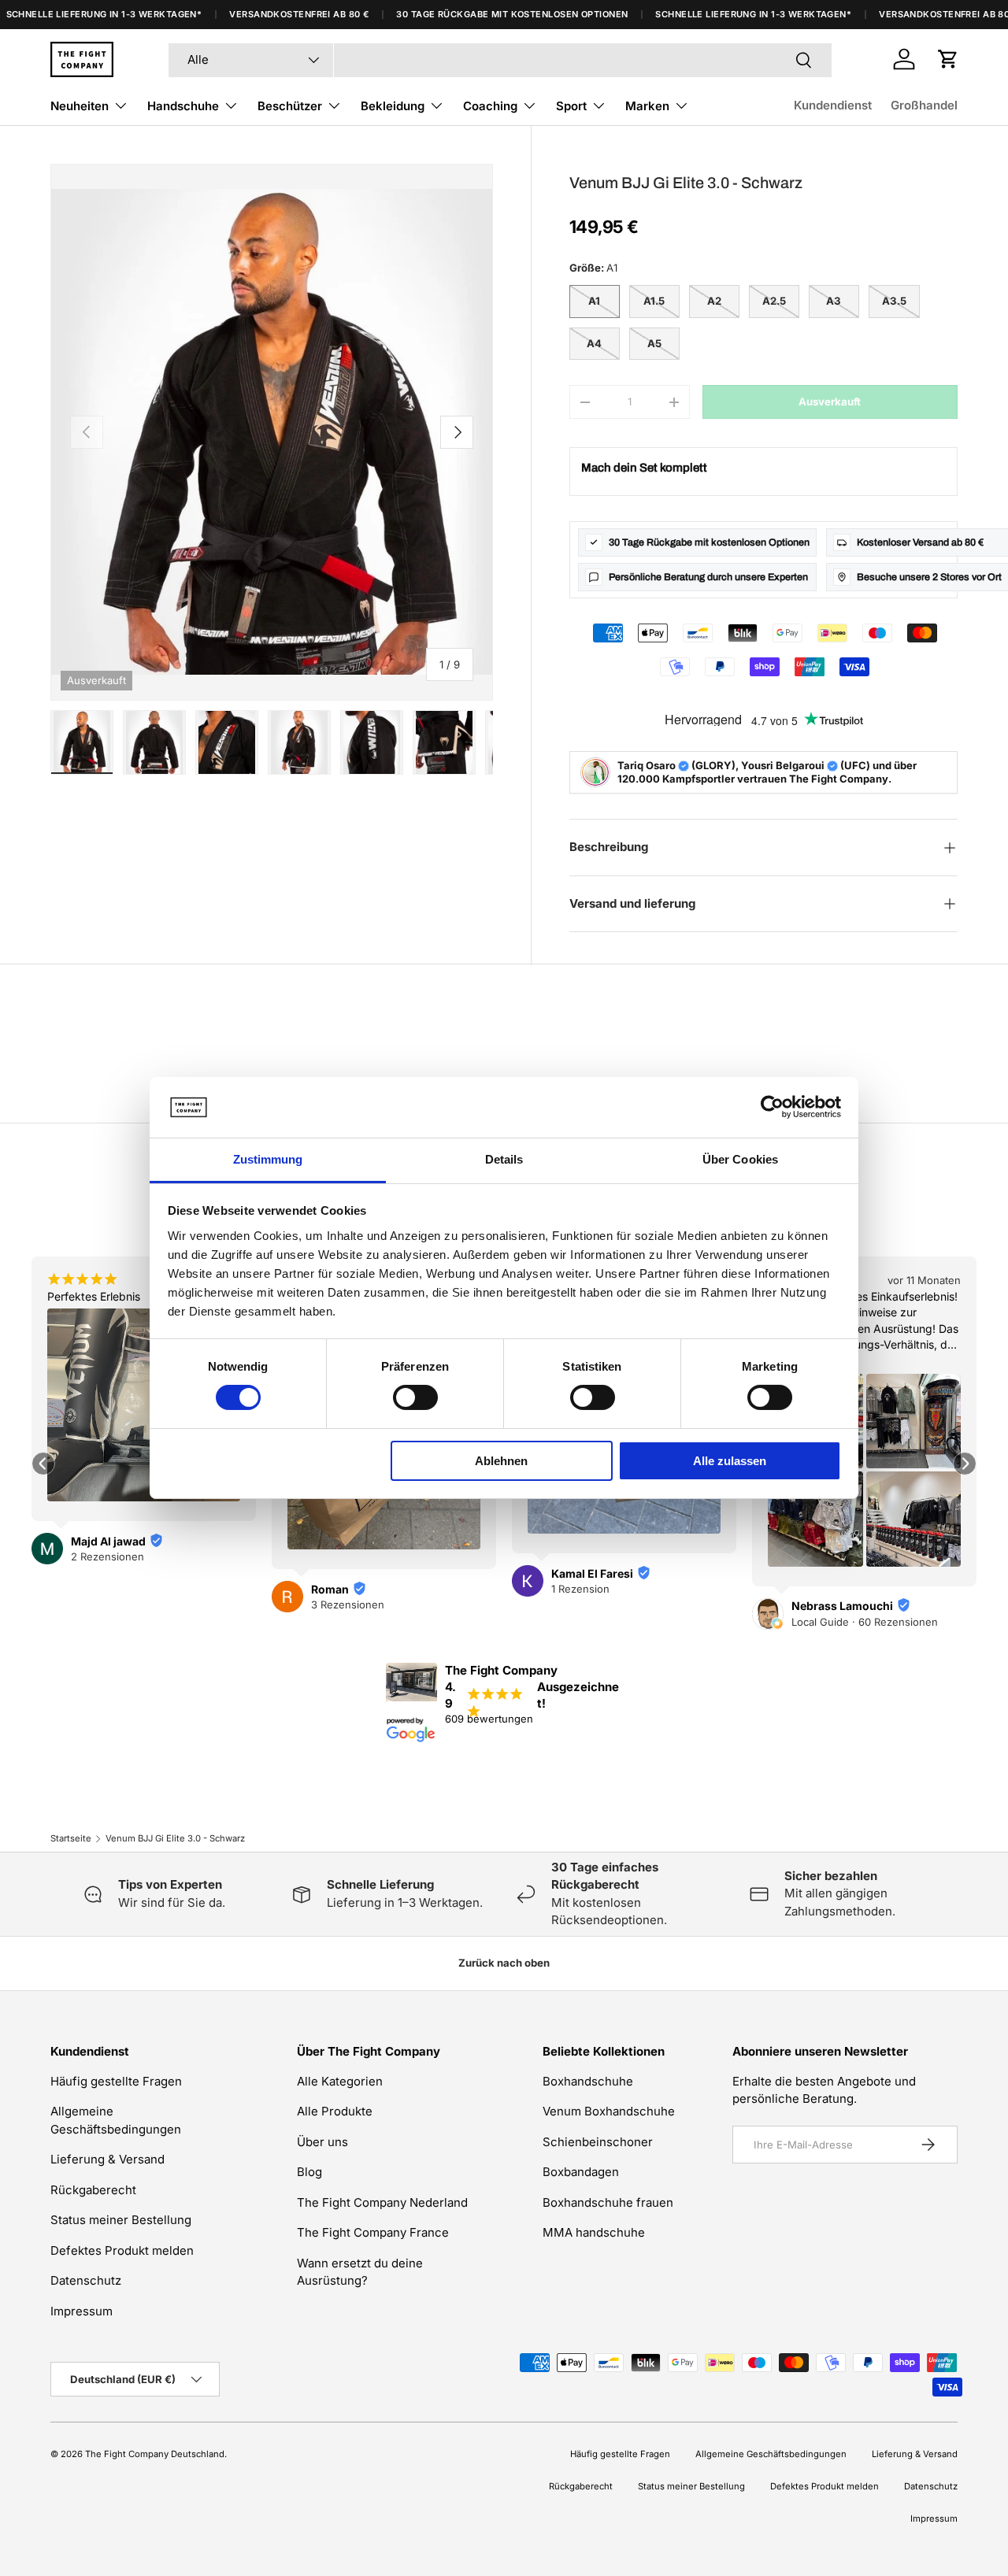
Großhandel (924, 105)
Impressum (82, 2311)
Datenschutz (86, 2280)
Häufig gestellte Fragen (116, 2081)
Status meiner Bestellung (121, 2220)
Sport (571, 106)
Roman (330, 1589)
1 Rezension (580, 1589)
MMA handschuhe (594, 2232)
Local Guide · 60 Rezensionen (865, 1622)
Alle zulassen (730, 1461)
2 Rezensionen (107, 1556)
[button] (948, 59)
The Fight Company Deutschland (155, 2454)
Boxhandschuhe (588, 2081)
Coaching (490, 106)
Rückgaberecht (93, 2190)
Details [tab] (504, 1159)
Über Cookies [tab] (740, 1159)
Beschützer (290, 106)
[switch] (415, 1397)
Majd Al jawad (108, 1541)
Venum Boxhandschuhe (609, 2111)
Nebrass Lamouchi (842, 1606)
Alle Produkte (335, 2111)
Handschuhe (183, 106)
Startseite (71, 1838)
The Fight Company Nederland (382, 2202)
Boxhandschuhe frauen (608, 2202)
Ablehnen (501, 1461)
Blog (309, 2172)
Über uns (322, 2142)
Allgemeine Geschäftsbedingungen (771, 2454)
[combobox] (500, 59)
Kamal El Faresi (592, 1573)
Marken (647, 106)
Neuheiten (80, 106)
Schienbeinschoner (598, 2142)
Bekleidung (393, 106)
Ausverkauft (830, 402)
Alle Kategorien (340, 2081)
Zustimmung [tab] (268, 1159)
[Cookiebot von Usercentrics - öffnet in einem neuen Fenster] (772, 1107)
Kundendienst (833, 105)
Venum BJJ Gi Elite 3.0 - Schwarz (175, 1838)
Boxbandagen (581, 2172)
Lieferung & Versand (107, 2159)
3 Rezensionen (348, 1604)
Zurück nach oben (504, 1963)
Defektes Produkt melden (122, 2250)
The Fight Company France (373, 2232)
